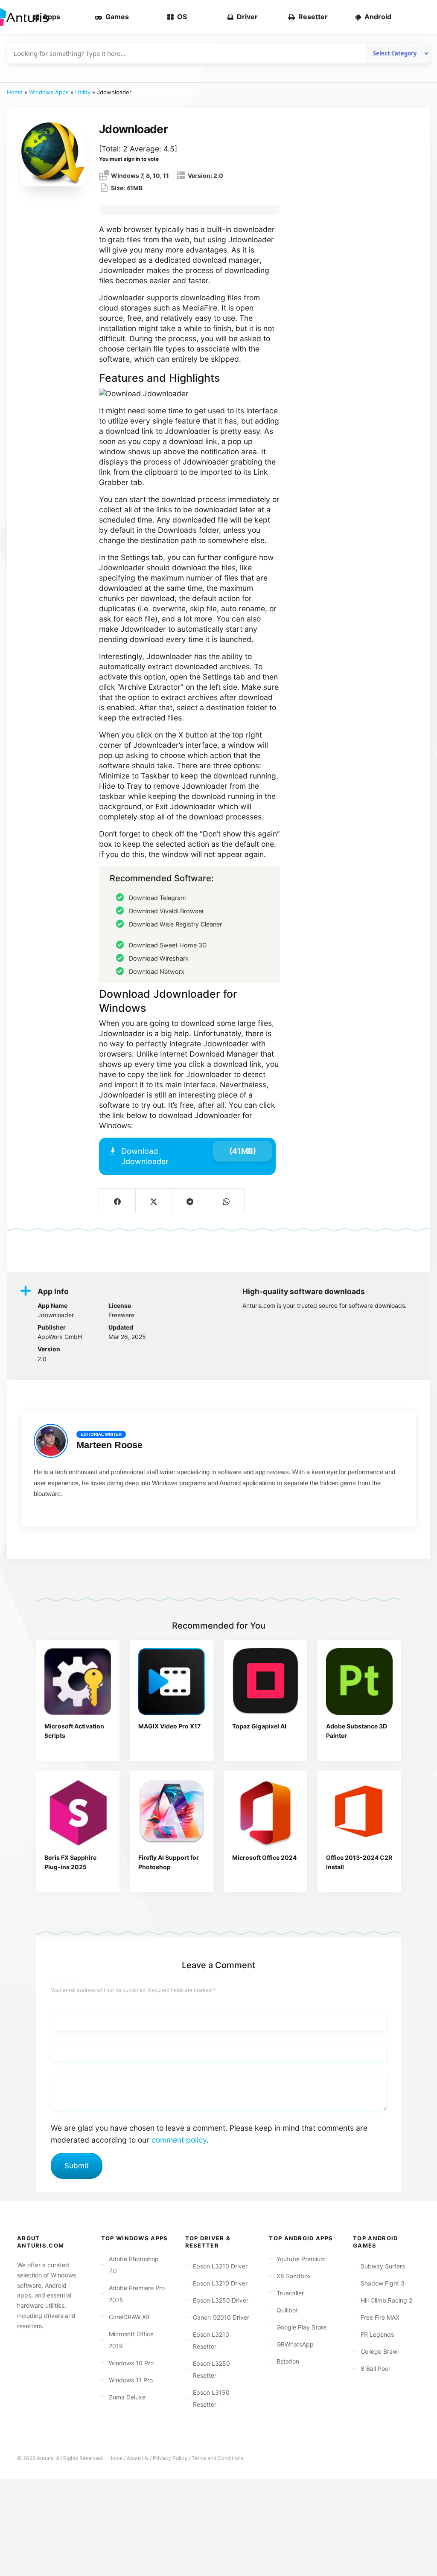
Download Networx (157, 971)
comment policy (179, 2140)
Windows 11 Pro (131, 2380)
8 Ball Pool (375, 2368)
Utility (83, 92)
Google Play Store (302, 2327)
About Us (138, 2458)
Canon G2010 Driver (221, 2317)
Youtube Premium (301, 2259)
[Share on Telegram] (190, 1201)
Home (15, 92)
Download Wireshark (159, 958)
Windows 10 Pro (131, 2363)
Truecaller (290, 2293)
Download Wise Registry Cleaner (175, 924)
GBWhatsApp (295, 2344)
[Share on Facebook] (117, 1201)
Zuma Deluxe (127, 2397)
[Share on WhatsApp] (226, 1201)
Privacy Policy (170, 2458)
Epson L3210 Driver (220, 2266)
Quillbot (287, 2310)
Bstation (288, 2361)
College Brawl (380, 2351)
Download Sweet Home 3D (168, 945)
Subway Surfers (383, 2266)
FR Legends (377, 2334)
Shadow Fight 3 (383, 2283)
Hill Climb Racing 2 (386, 2300)
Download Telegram (157, 898)
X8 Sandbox (294, 2276)
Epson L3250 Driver (221, 2300)
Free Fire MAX (380, 2317)
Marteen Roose (109, 1445)
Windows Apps (49, 92)
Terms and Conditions (217, 2458)
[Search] (417, 17)
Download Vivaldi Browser (166, 911)
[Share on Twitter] (153, 1201)
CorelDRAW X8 (129, 2317)
